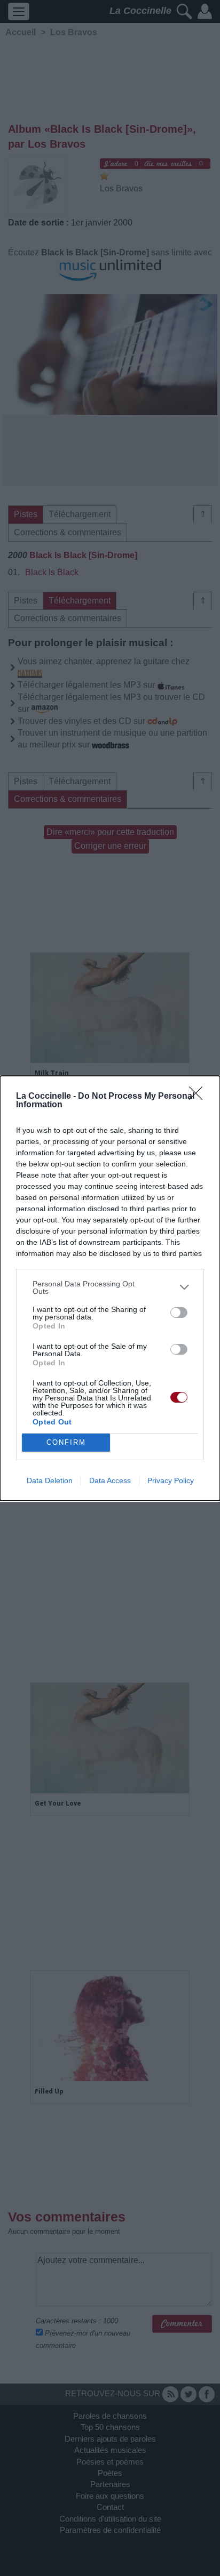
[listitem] (110, 1287)
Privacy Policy (171, 1480)
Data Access (110, 1480)
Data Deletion (50, 1480)
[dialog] (110, 1288)
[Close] (199, 1097)
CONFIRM (66, 1442)
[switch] (179, 1313)
